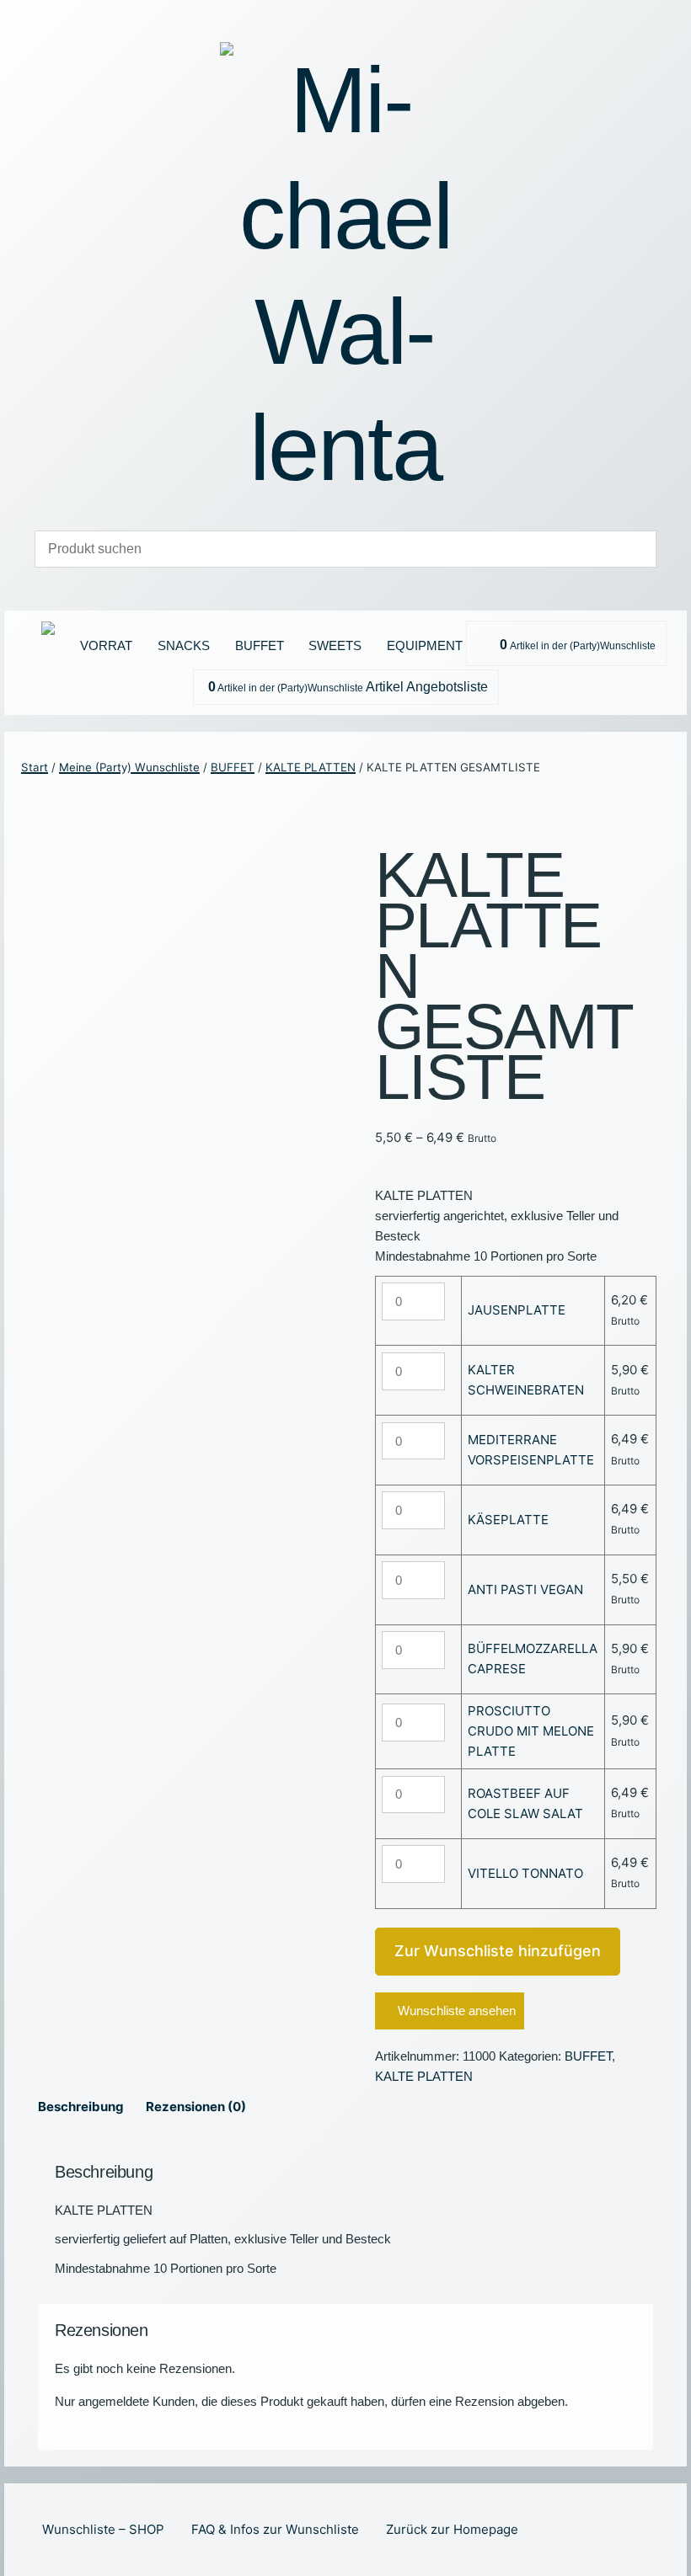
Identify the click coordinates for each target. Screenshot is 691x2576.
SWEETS (335, 645)
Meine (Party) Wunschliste (129, 767)
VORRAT (106, 645)
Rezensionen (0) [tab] (196, 2107)
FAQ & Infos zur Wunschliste (275, 2529)
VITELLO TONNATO (525, 1873)
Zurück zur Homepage (452, 2529)
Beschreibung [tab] (81, 2107)
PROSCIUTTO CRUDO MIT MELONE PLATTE (531, 1731)
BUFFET (260, 645)
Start (35, 767)
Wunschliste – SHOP (103, 2529)
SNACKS (184, 645)
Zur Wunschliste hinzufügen (498, 1951)
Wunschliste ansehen (457, 2011)
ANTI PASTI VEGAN (525, 1589)
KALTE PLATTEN (311, 767)
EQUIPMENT (425, 645)
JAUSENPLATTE (517, 1310)
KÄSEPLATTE (508, 1520)
